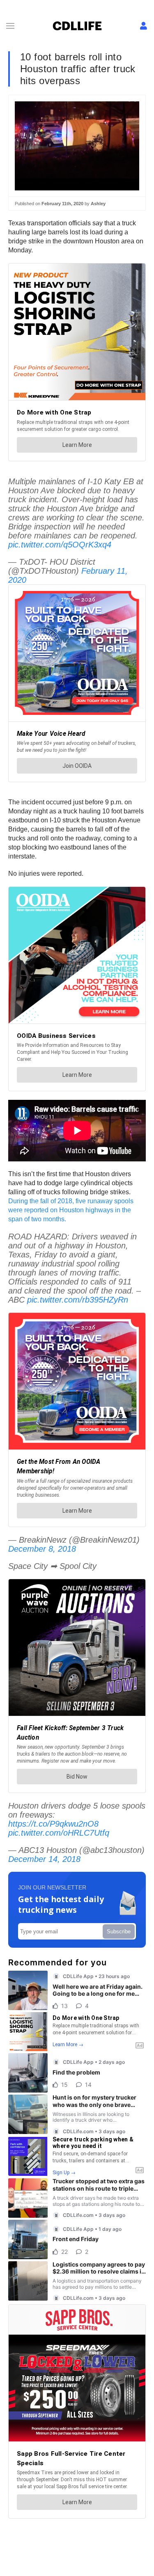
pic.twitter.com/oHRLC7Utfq (59, 1833)
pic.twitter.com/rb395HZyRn (78, 1300)
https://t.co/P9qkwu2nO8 (53, 1824)
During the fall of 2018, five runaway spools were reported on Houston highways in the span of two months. (71, 1210)
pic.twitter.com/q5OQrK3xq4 (60, 545)
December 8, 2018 (42, 1549)
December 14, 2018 (44, 1859)
